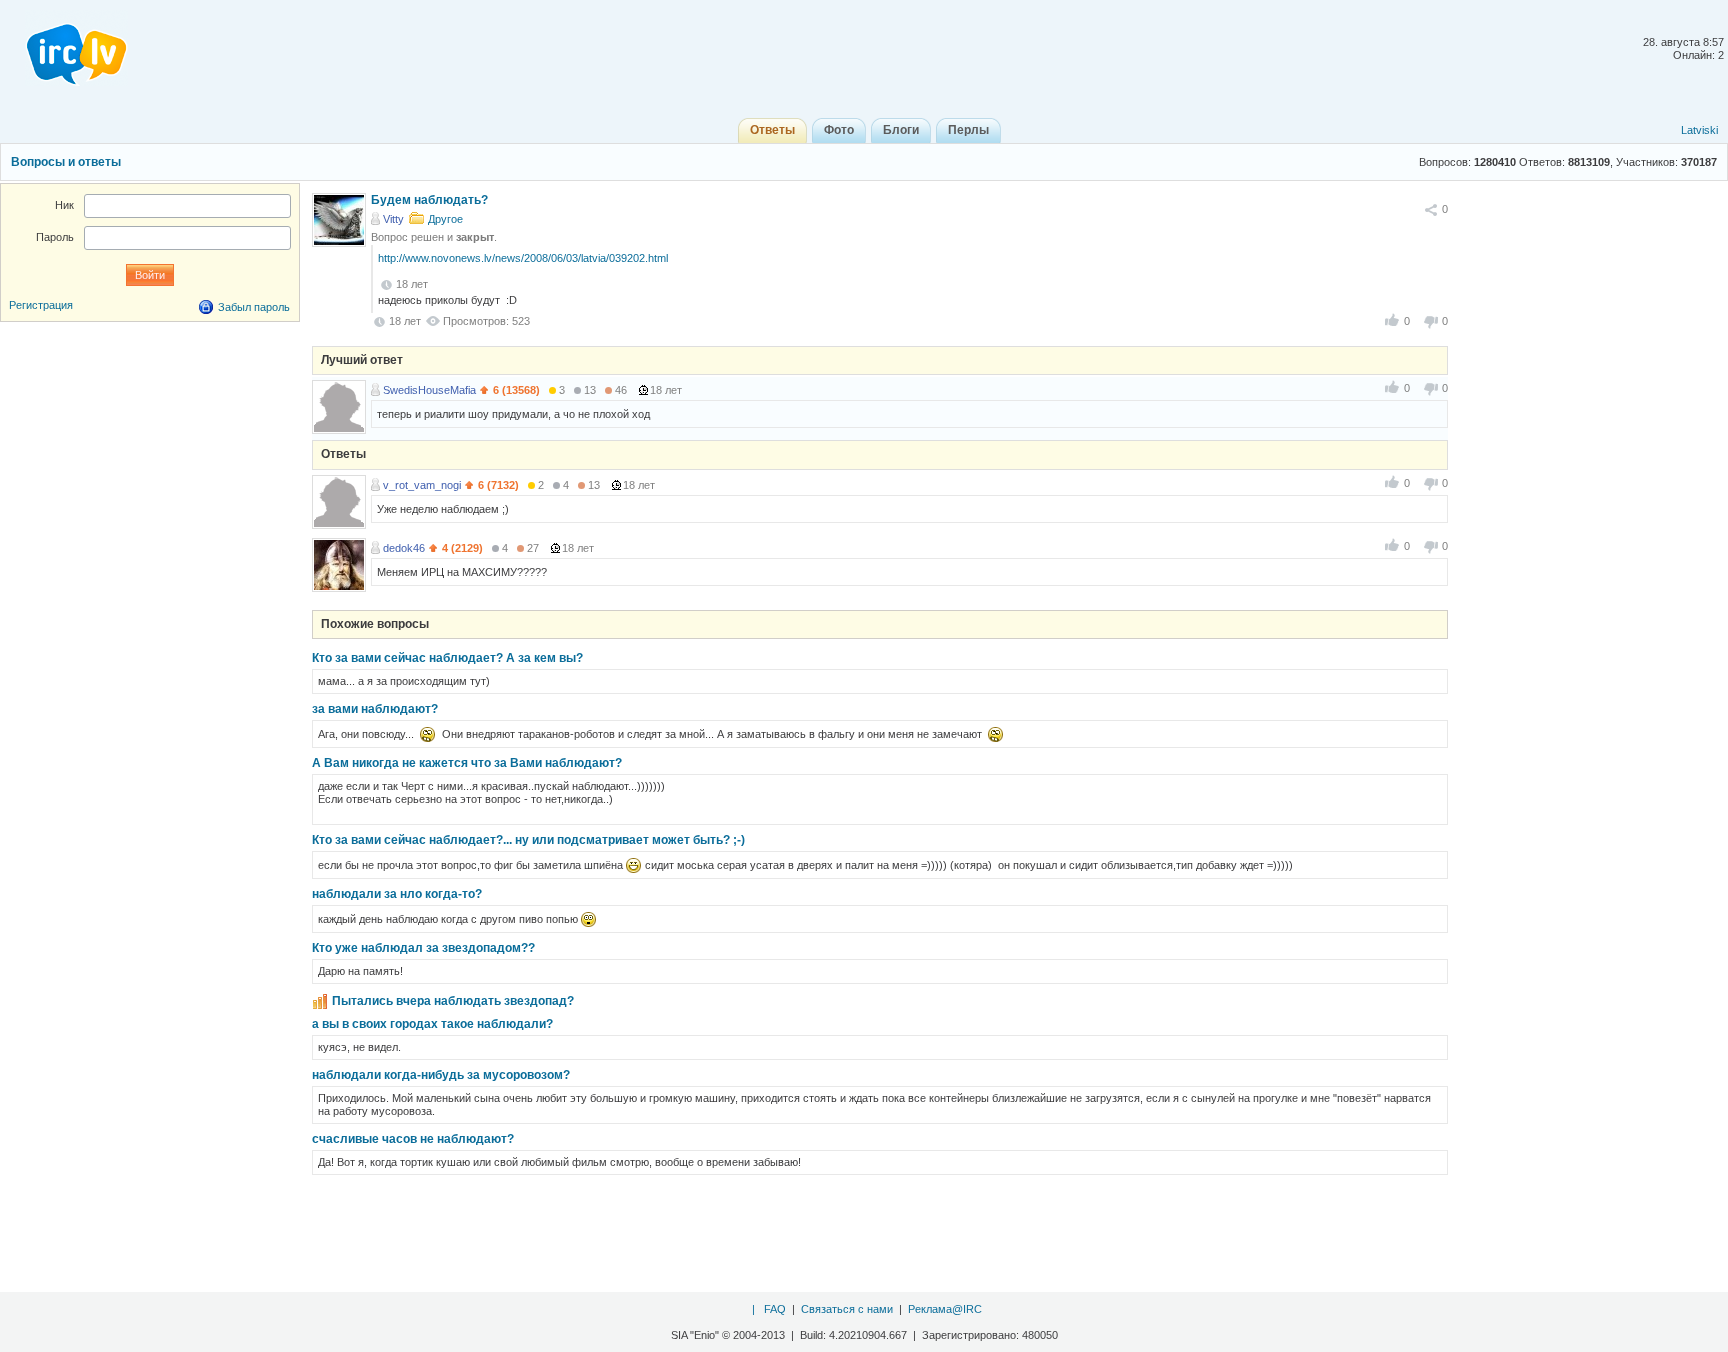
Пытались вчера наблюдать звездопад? (453, 1001)
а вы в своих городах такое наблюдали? (432, 1024)
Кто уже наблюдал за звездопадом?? (423, 948)
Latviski (1699, 130)
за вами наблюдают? (375, 709)
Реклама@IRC (945, 1309)
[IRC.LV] (64, 48)
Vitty (393, 219)
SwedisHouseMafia (429, 390)
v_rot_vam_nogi (422, 485)
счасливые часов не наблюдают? (413, 1139)
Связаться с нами (847, 1309)
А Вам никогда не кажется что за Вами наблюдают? (467, 763)
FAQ (775, 1309)
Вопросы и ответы (66, 162)
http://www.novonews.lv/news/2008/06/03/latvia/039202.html (523, 258)
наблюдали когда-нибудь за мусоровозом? (441, 1075)
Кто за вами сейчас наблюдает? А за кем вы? (447, 658)
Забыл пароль (254, 307)
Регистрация (41, 305)
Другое (445, 219)
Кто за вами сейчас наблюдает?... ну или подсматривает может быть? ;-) (528, 840)
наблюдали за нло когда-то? (397, 894)
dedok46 (404, 548)
